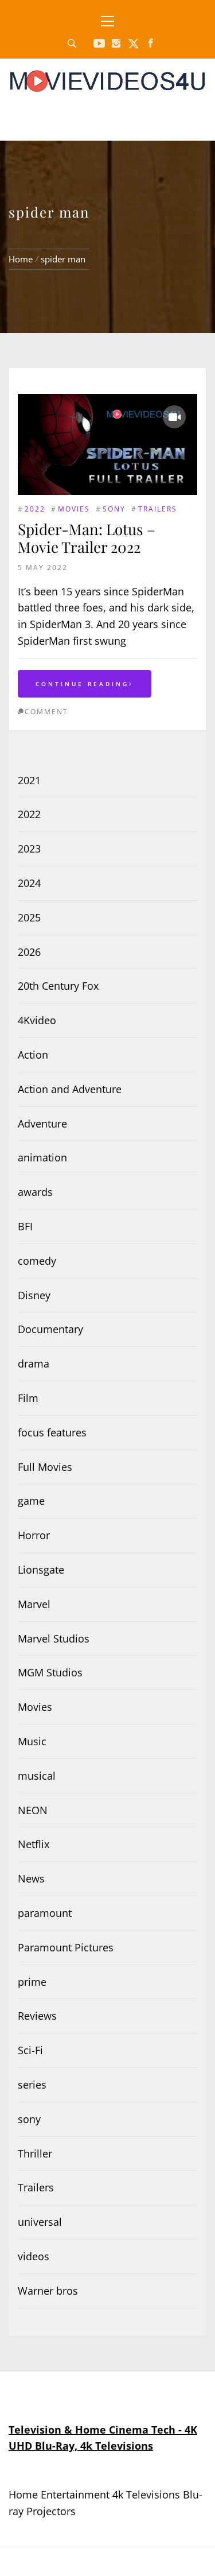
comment (46, 712)
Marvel (34, 1604)
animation (42, 1157)
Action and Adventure (70, 1089)
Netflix (34, 1844)
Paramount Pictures (66, 1947)
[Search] (72, 44)
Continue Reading (82, 684)
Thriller (35, 2153)
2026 (29, 952)
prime (32, 1982)
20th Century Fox (58, 986)
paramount (45, 1913)
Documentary (50, 1329)
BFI (25, 1226)
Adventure (42, 1124)
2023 (29, 849)
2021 (29, 780)
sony (114, 509)
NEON (33, 1810)
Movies (74, 509)
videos (34, 2256)
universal (40, 2222)
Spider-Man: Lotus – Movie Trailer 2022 (87, 538)
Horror (34, 1535)
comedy (37, 1261)
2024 (29, 883)
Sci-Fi (30, 2050)
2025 (29, 917)
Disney (34, 1295)
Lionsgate (41, 1570)
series (32, 2085)
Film (28, 1398)
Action (33, 1055)
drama (34, 1363)
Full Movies (45, 1467)
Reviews (37, 2016)
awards (35, 1192)
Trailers (158, 509)
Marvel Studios (54, 1638)
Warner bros (48, 2291)
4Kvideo (37, 1020)
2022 (35, 509)
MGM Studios (50, 1672)
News (31, 1878)
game (31, 1501)
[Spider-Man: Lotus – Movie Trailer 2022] (107, 444)
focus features (52, 1432)
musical (37, 1776)
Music (32, 1741)
